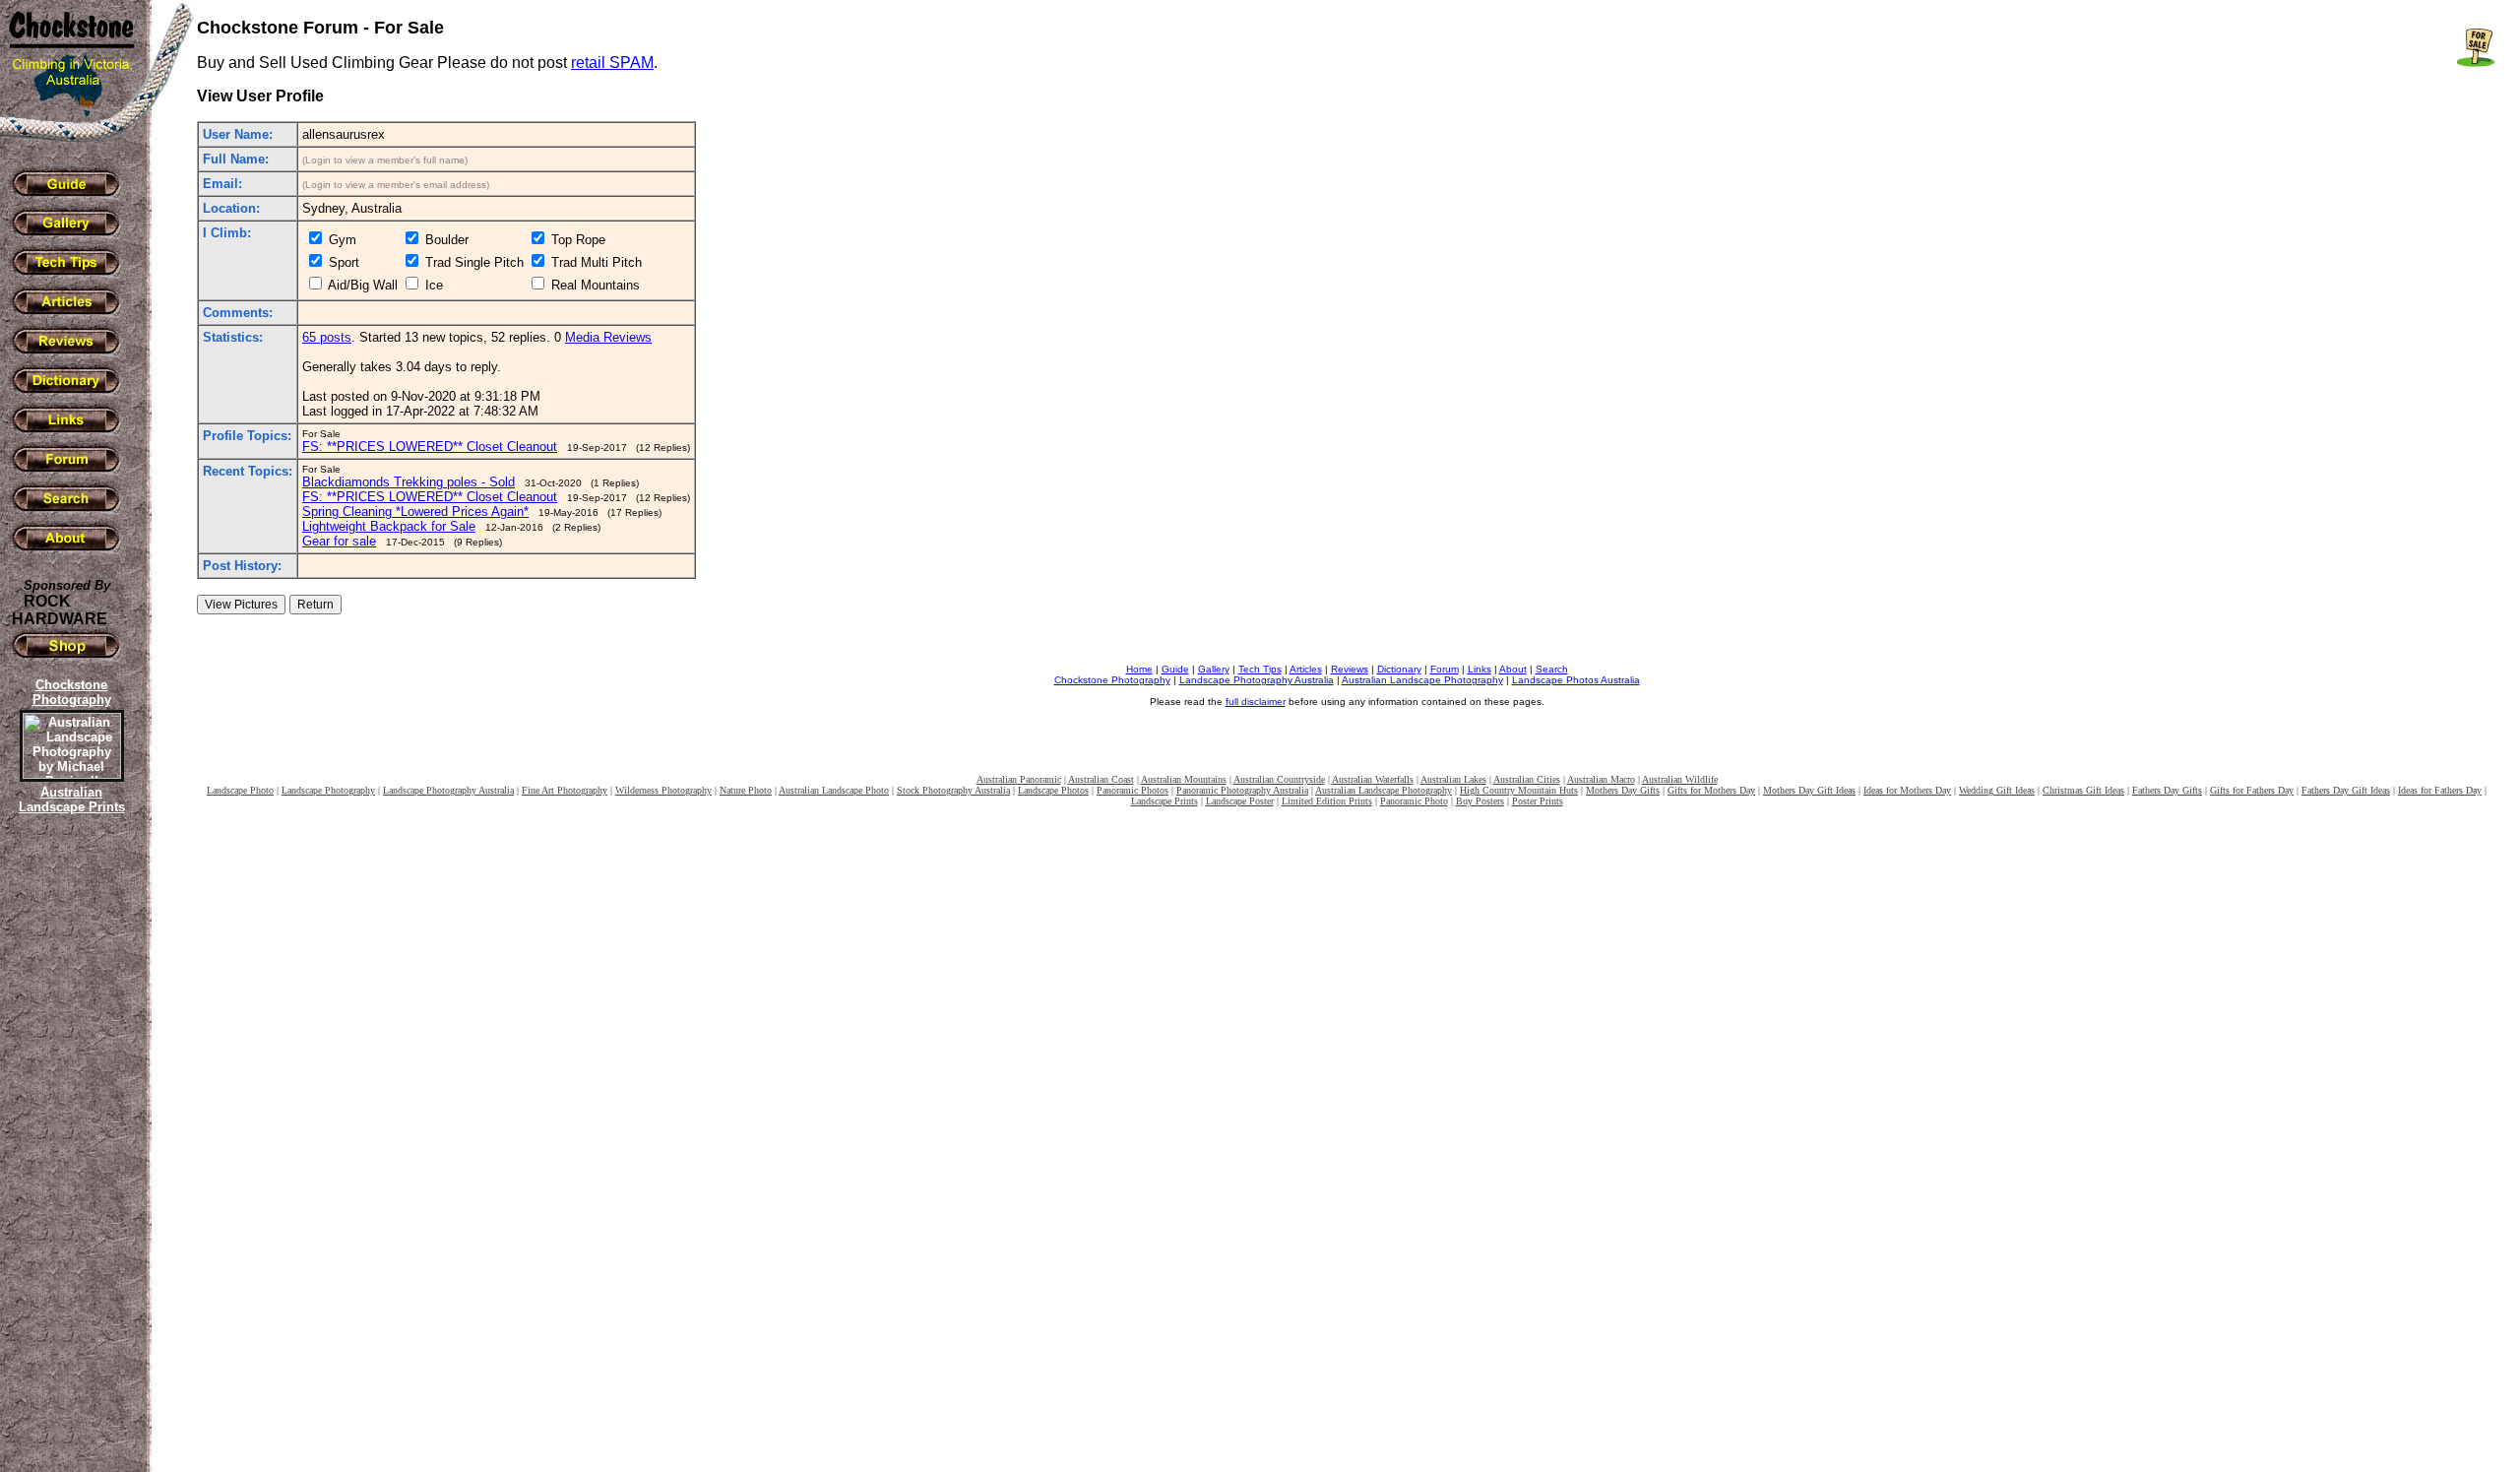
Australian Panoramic (1019, 779)
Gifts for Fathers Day (2252, 790)
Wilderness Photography (663, 790)
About (1513, 669)
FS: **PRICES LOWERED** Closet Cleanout (430, 447)
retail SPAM (612, 63)
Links (1480, 669)
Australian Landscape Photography (1422, 680)
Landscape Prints (1165, 801)
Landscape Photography (328, 790)
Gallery (1214, 669)
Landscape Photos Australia (1576, 680)
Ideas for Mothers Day (1907, 790)
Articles (1306, 669)
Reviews (1350, 669)
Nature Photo (746, 790)
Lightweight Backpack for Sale (389, 526)
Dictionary (1399, 669)
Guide (1175, 669)
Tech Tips (1260, 669)
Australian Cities (1527, 779)
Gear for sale (339, 541)
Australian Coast (1101, 779)
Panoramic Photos (1133, 790)
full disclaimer (1256, 702)
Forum (1445, 669)
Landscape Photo (240, 790)
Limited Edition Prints (1327, 801)
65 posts (327, 337)
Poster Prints (1538, 801)
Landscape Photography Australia (1257, 680)
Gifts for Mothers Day (1711, 790)
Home (1139, 669)
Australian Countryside (1279, 779)
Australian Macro (1601, 779)
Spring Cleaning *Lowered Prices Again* (415, 512)
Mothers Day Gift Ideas (1809, 790)
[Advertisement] (69, 1157)
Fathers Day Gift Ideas (2346, 790)
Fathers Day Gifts (2167, 790)
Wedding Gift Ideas (1997, 790)
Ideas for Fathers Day (2440, 790)
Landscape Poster (1240, 801)
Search (1552, 669)
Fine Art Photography (565, 790)
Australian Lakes (1453, 779)
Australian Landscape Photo (834, 790)
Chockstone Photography (1112, 680)
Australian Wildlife (1680, 779)
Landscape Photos (1053, 790)
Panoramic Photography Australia (1242, 790)
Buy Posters (1480, 801)
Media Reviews (608, 337)
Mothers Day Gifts (1623, 790)
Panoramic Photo (1414, 801)
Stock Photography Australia (953, 790)
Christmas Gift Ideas (2083, 790)
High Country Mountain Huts (1519, 790)
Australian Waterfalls (1373, 779)
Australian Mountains (1184, 779)
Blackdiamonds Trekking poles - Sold (409, 482)
